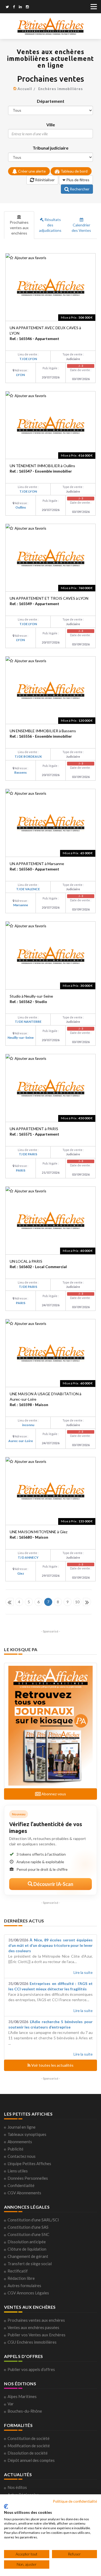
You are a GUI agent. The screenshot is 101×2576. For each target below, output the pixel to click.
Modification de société (29, 2446)
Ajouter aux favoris (30, 258)
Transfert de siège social (30, 2264)
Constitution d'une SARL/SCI (33, 2220)
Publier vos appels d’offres (31, 2369)
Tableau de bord (74, 171)
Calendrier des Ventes (81, 228)
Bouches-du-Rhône (25, 2411)
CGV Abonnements (24, 2193)
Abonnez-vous (53, 1794)
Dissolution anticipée (27, 2242)
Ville (51, 125)
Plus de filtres (77, 180)
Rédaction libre (21, 2278)
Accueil (25, 89)
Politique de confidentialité (75, 2501)
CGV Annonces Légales (28, 2293)
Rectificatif (18, 2271)
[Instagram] (27, 7)
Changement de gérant (28, 2256)
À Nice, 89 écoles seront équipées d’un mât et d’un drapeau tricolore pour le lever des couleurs (50, 1945)
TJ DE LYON (28, 359)
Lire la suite (83, 1972)
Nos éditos (17, 2487)
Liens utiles (18, 2171)
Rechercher (79, 189)
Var (11, 2404)
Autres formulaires (24, 2285)
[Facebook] (14, 7)
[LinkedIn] (20, 7)
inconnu (28, 1425)
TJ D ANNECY (28, 1557)
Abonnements (20, 2142)
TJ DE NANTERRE (28, 1022)
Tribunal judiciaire (50, 148)
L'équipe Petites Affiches (29, 2163)
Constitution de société (29, 2438)
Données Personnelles (28, 2178)
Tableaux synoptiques (27, 2134)
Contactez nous (22, 2156)
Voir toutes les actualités (52, 2065)
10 (77, 1602)
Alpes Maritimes (22, 2396)
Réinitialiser (44, 180)
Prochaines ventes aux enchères (19, 228)
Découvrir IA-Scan (53, 1884)
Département (51, 101)
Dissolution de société (28, 2453)
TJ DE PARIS (28, 1154)
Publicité (15, 2149)
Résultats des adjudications (50, 225)
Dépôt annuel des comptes (31, 2460)
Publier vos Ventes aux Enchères (36, 2335)
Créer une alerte (32, 171)
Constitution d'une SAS (28, 2227)
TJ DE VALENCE (28, 889)
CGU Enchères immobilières (32, 2342)
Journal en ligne (22, 2127)
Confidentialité (21, 2185)
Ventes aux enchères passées (33, 2327)
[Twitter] (7, 7)
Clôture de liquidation (27, 2249)
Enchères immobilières (61, 89)
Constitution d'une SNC (28, 2234)
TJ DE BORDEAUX (28, 756)
